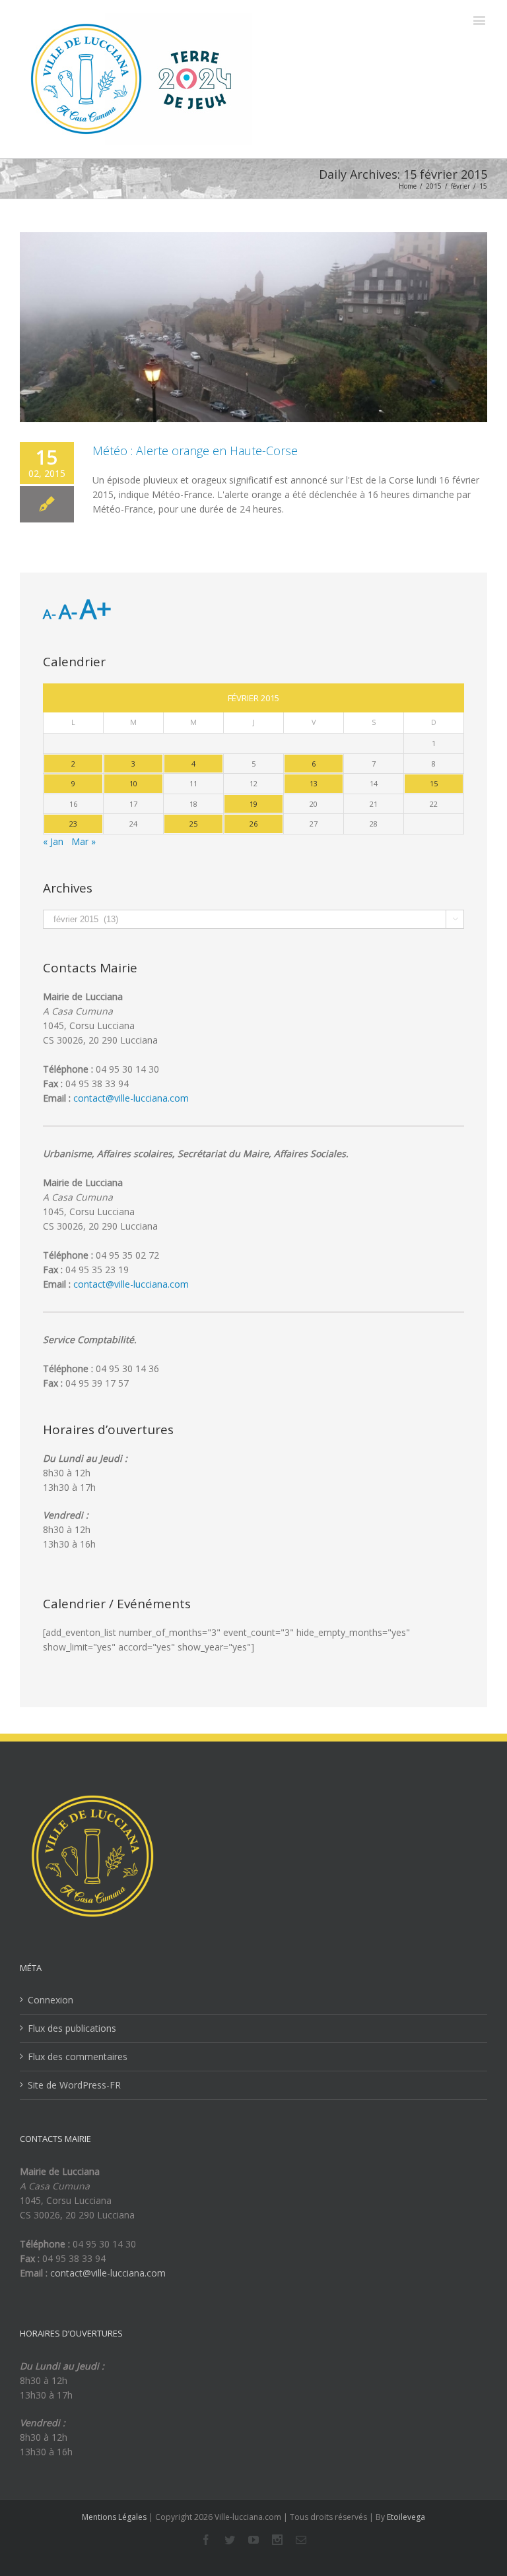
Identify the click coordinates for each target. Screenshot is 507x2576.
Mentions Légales (114, 2517)
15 (434, 783)
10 (133, 783)
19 (253, 804)
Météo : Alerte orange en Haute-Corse (195, 451)
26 (253, 824)
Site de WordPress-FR (74, 2085)
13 (314, 783)
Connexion (51, 2000)
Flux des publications (72, 2028)
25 (193, 824)
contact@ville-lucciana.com (131, 1098)
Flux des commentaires (78, 2057)
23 (73, 824)
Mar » (84, 841)
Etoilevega (406, 2517)
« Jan (53, 841)
